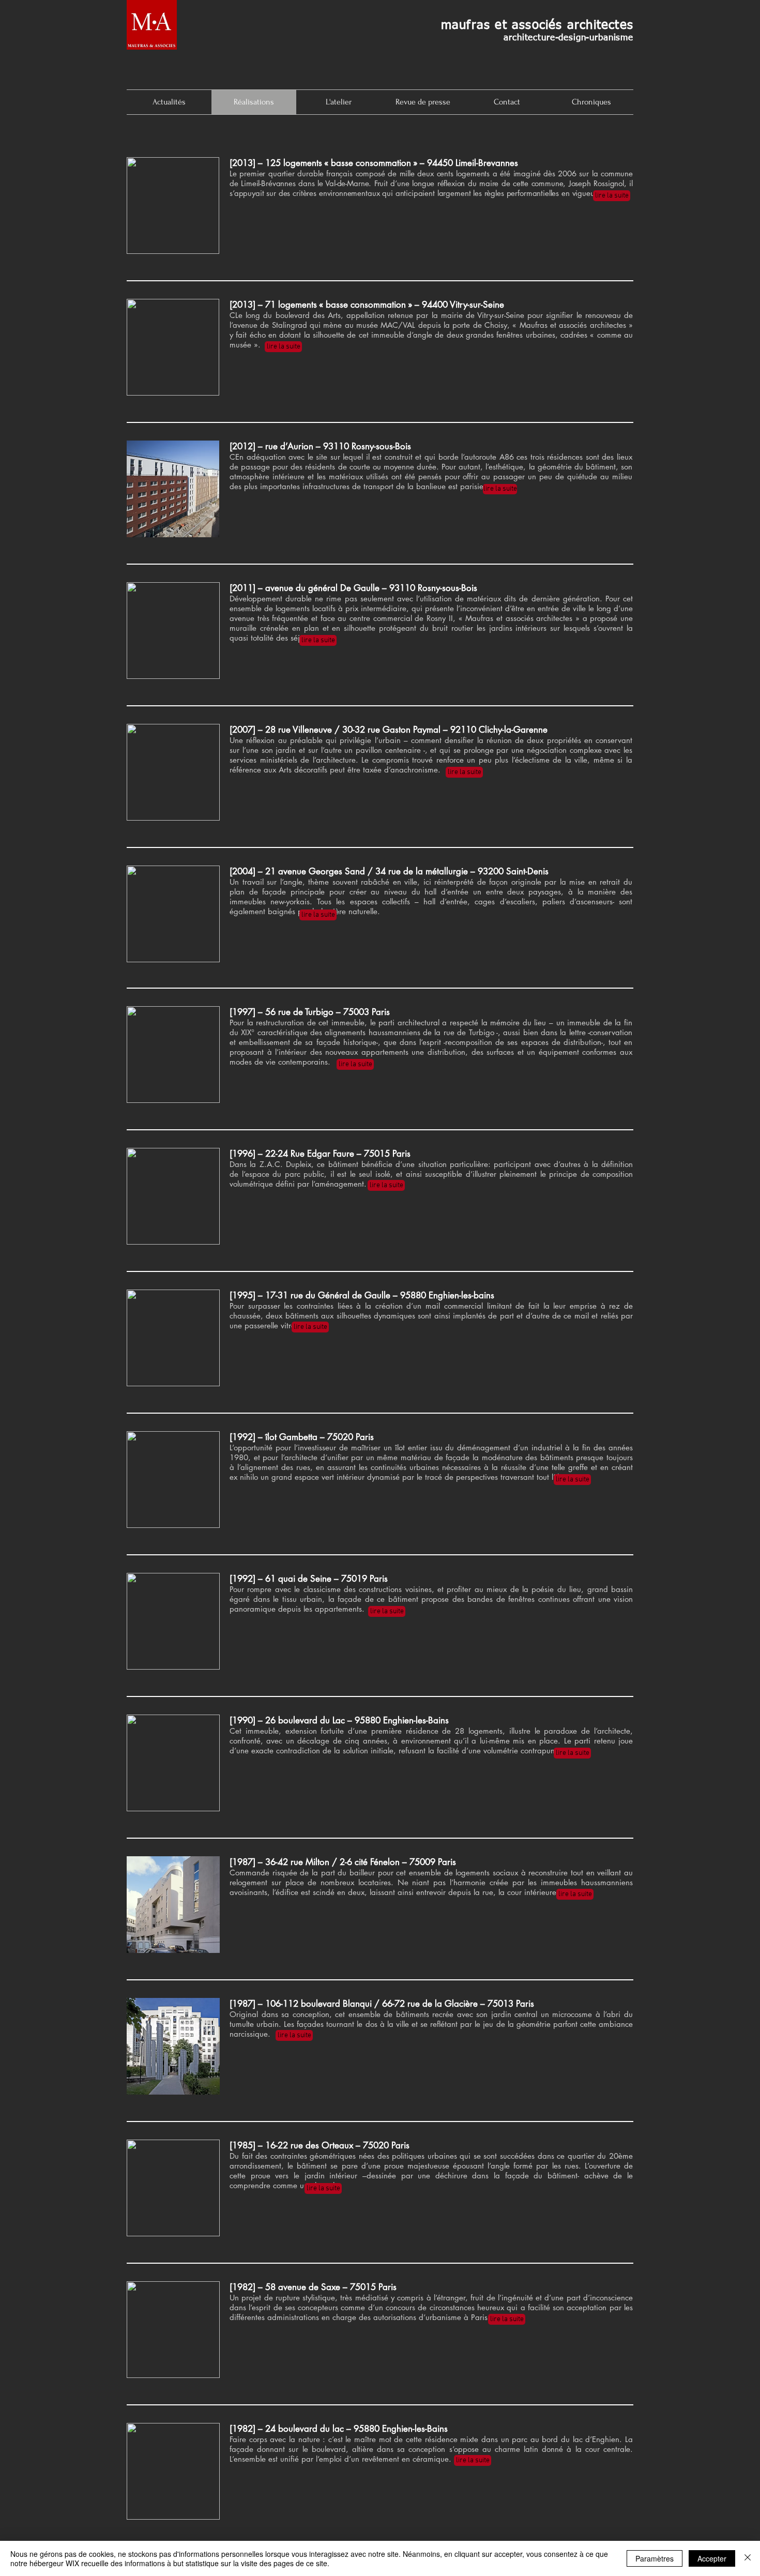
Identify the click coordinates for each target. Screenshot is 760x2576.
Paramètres (655, 2558)
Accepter (712, 2558)
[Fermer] (748, 2558)
